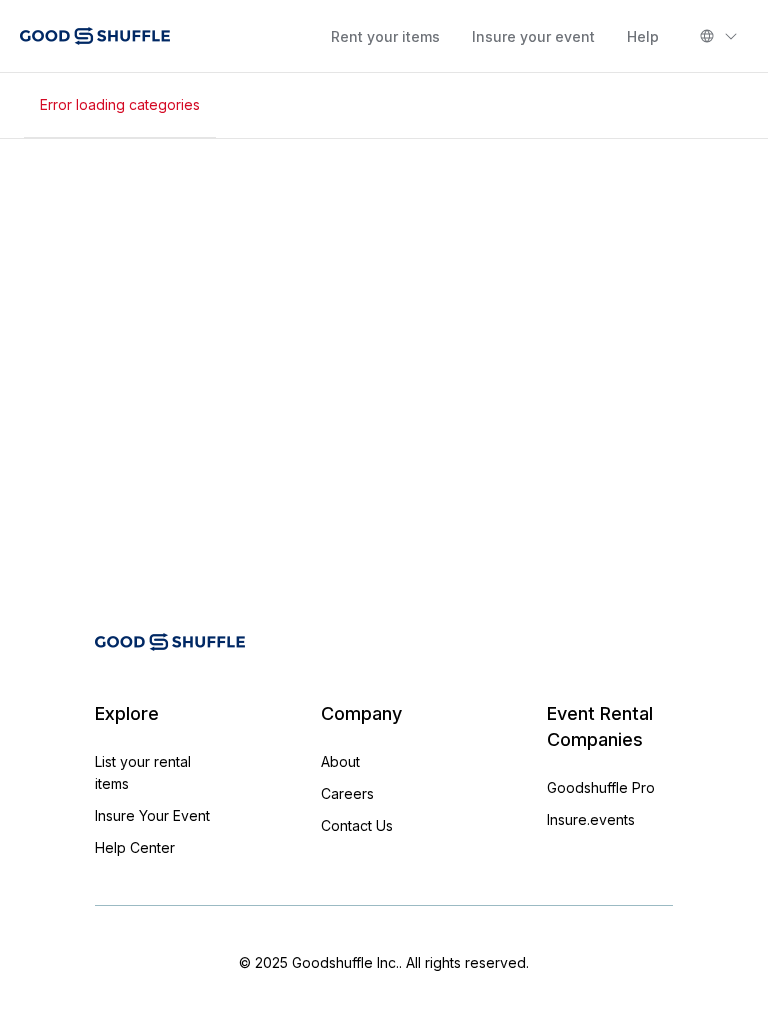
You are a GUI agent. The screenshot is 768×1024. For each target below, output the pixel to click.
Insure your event (533, 36)
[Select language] (719, 36)
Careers (347, 793)
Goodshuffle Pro (601, 787)
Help (643, 36)
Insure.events (591, 819)
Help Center (135, 847)
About (340, 761)
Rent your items (385, 36)
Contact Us (357, 825)
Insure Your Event (152, 815)
